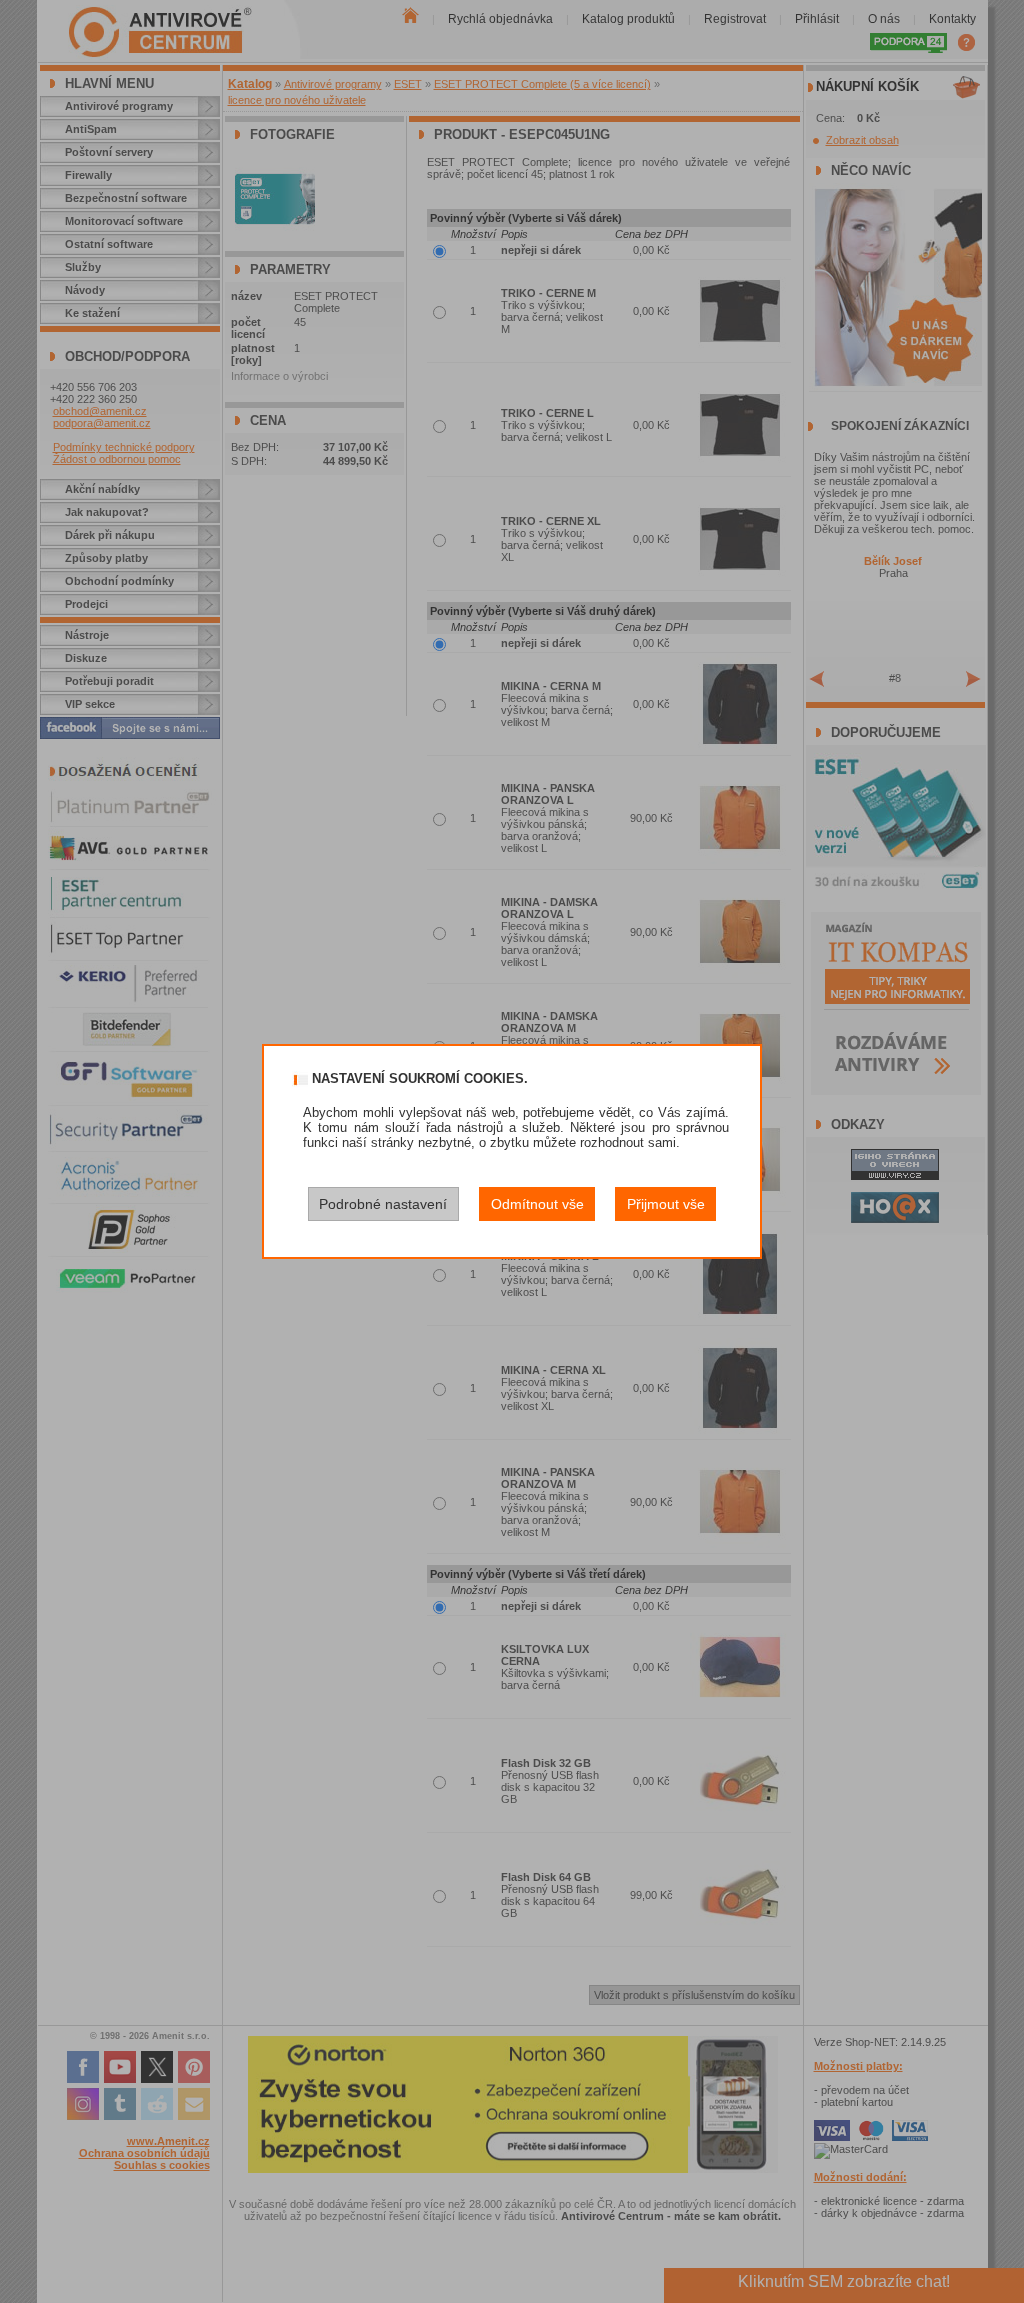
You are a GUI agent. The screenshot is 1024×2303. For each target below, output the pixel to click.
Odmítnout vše (537, 1204)
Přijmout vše (666, 1204)
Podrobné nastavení (383, 1204)
